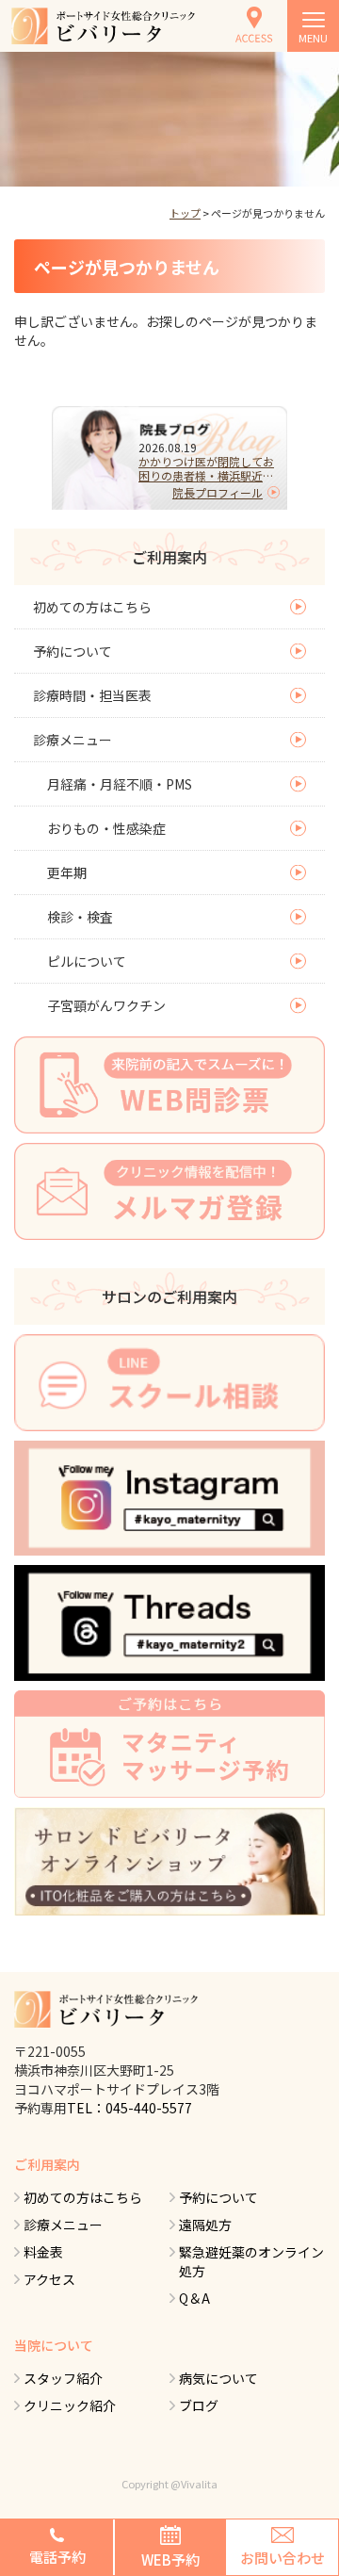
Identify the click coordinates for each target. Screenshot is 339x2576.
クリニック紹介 (70, 2405)
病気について (218, 2378)
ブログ (199, 2405)
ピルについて (87, 961)
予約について (73, 651)
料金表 (43, 2252)
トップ (185, 213)
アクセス (49, 2279)
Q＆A (194, 2298)
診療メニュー (73, 740)
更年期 (67, 872)
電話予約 (57, 2557)
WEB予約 (170, 2560)
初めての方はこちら (92, 607)
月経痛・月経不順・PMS (120, 784)
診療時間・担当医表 (92, 695)
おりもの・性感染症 (106, 828)
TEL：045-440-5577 (129, 2108)
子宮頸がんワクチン (106, 1005)
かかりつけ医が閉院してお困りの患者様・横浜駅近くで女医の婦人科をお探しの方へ (206, 468)
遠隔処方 (205, 2225)
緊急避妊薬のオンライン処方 (251, 2261)
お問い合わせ (282, 2558)
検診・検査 (80, 917)
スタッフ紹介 (63, 2378)
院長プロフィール (218, 492)
